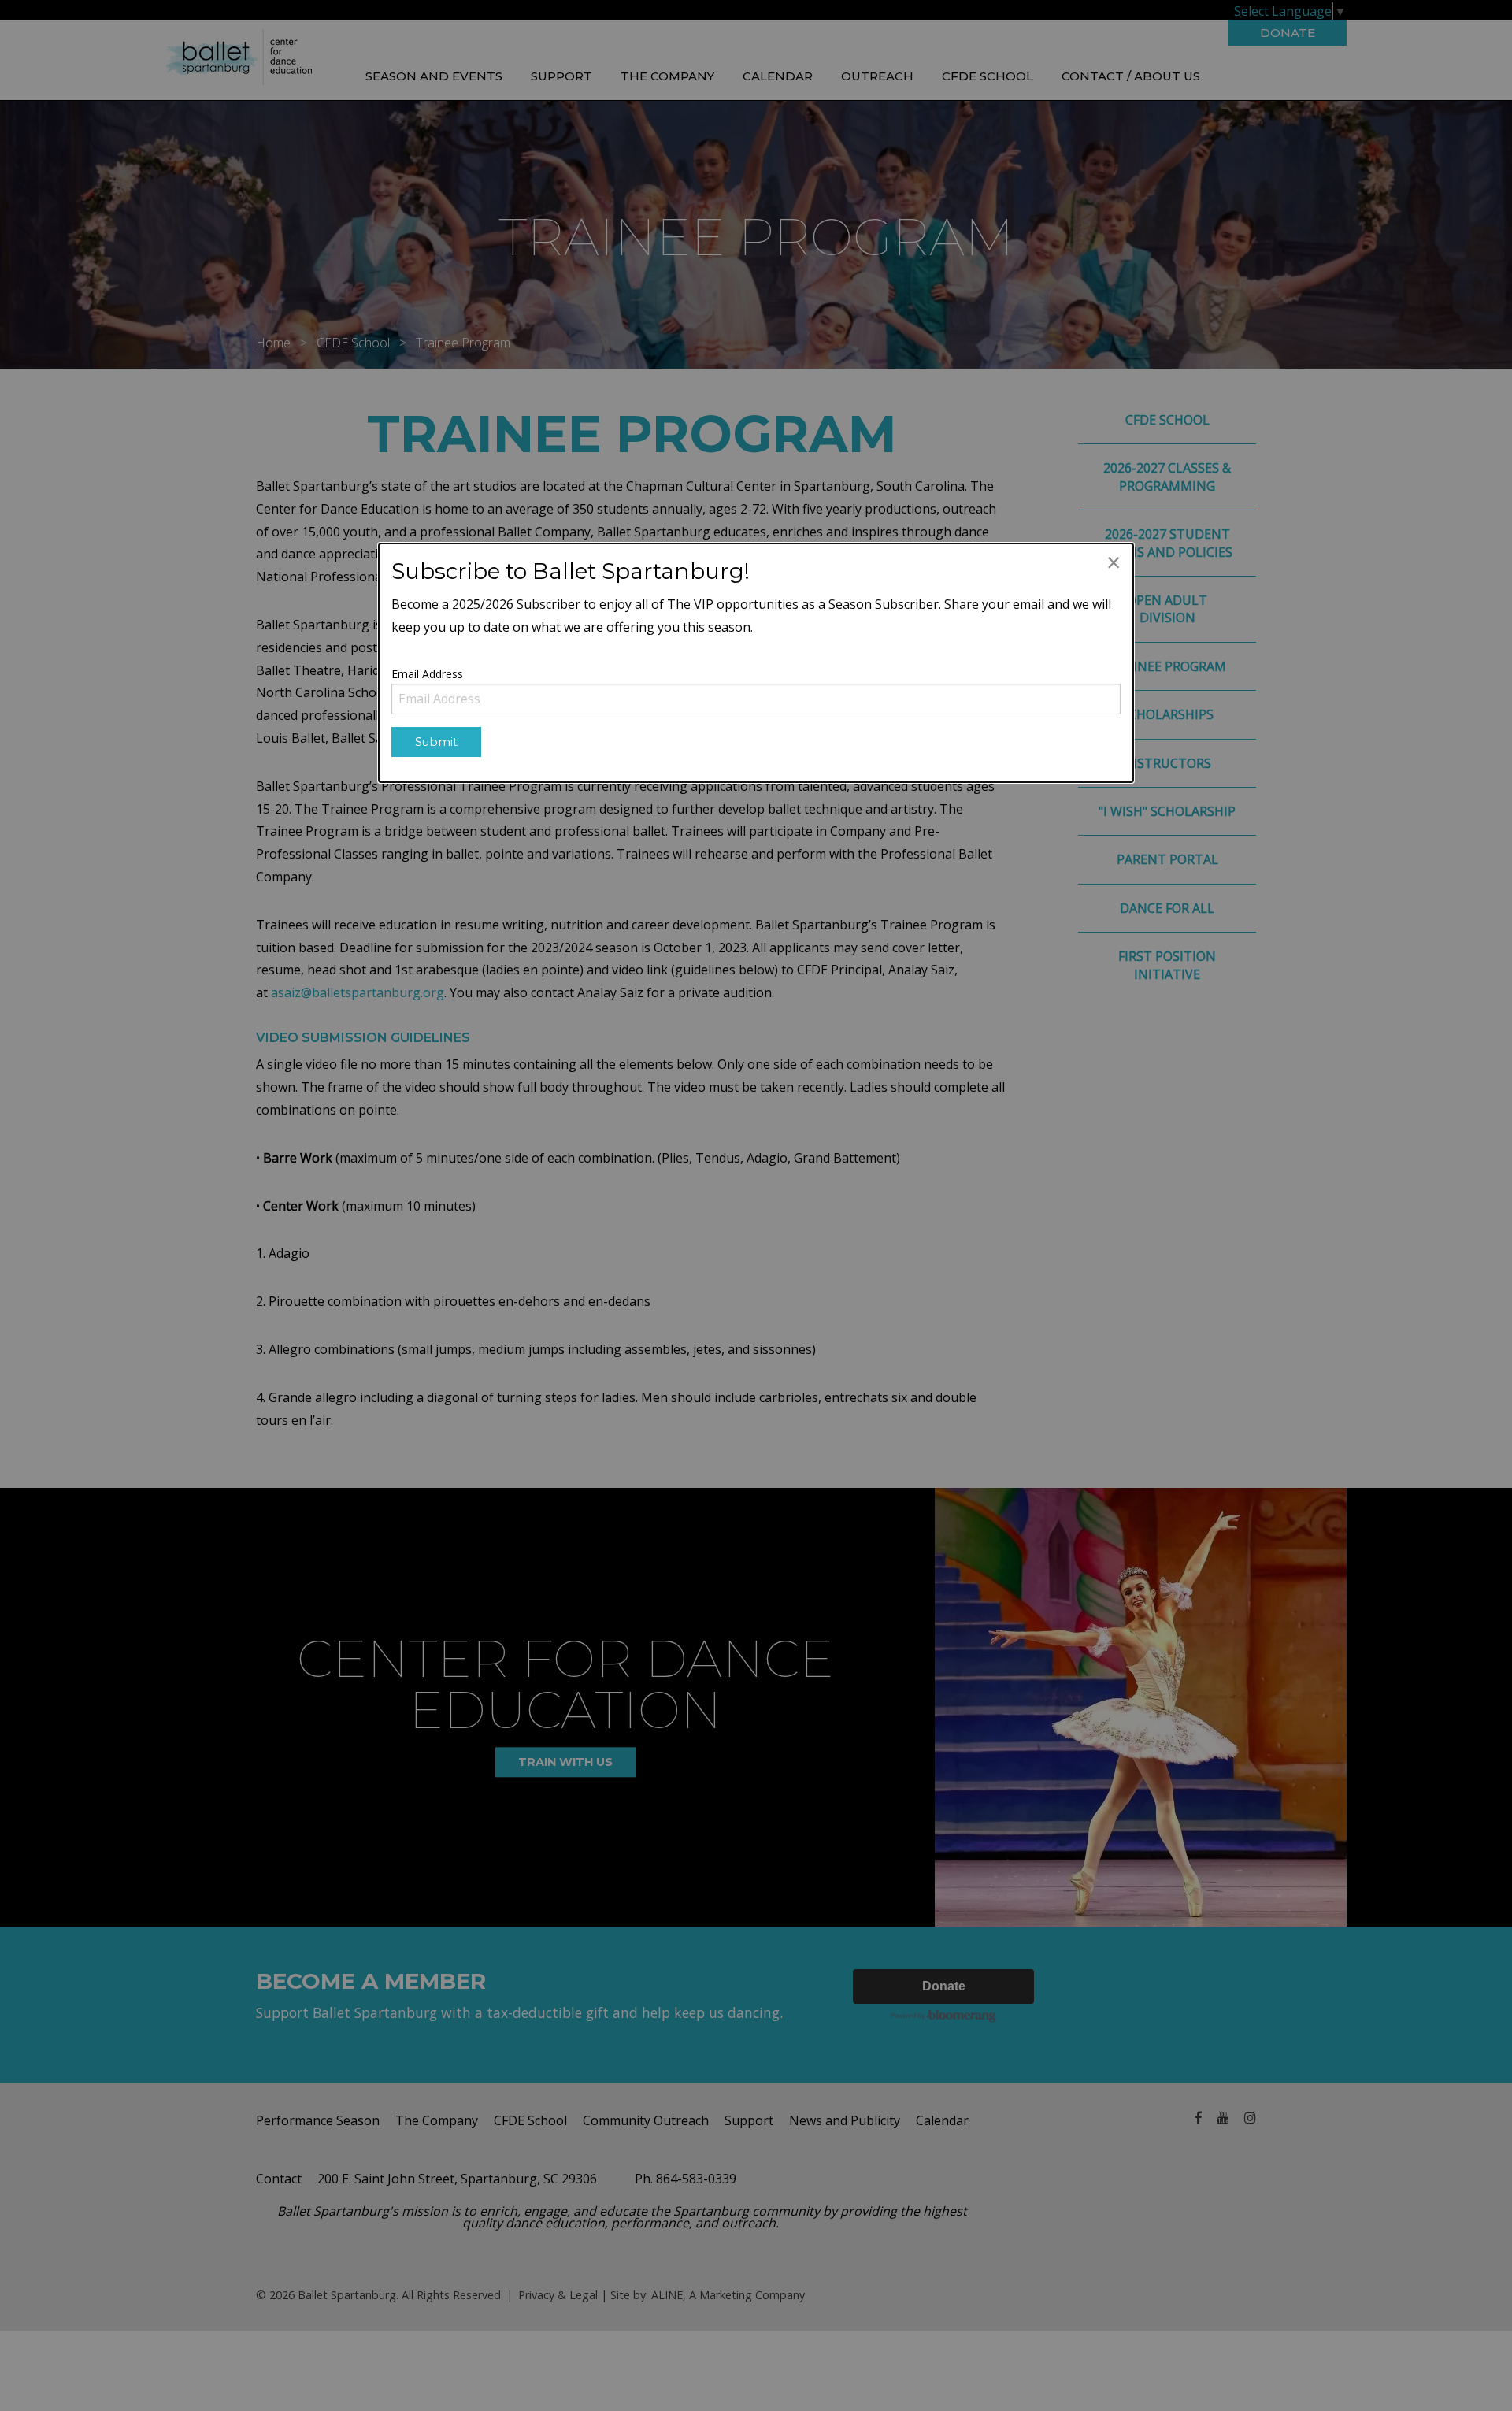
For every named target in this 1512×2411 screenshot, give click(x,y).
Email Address (427, 674)
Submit (436, 742)
